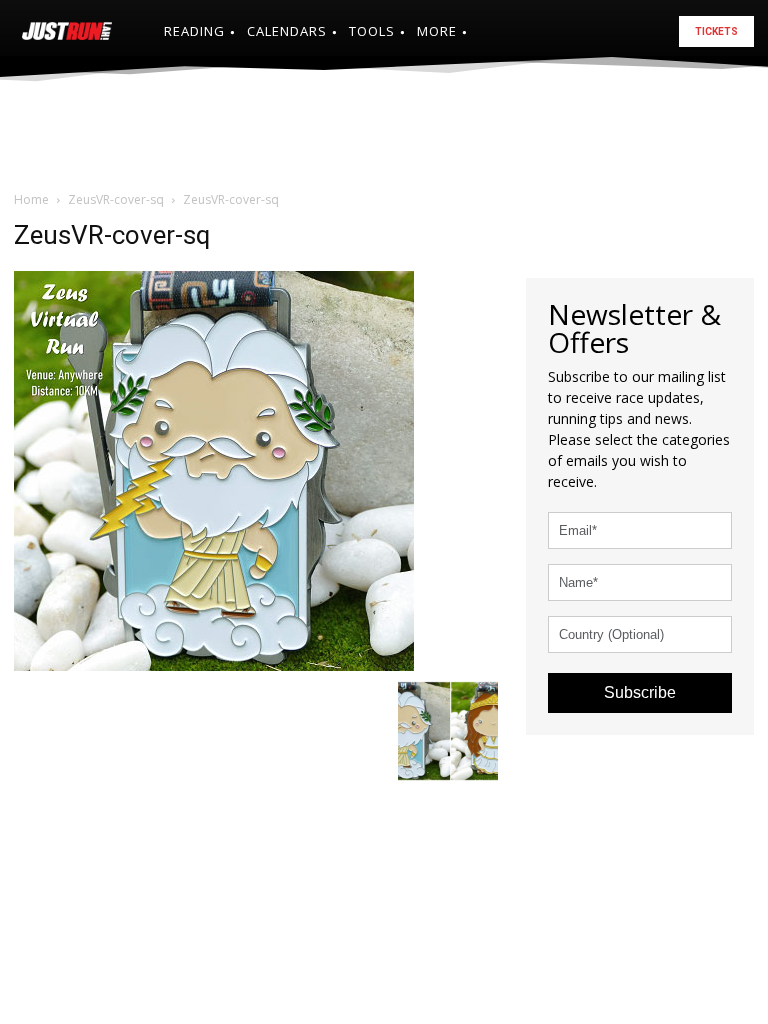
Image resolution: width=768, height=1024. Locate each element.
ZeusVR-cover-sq (116, 199)
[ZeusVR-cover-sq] (214, 468)
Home (31, 199)
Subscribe (640, 692)
